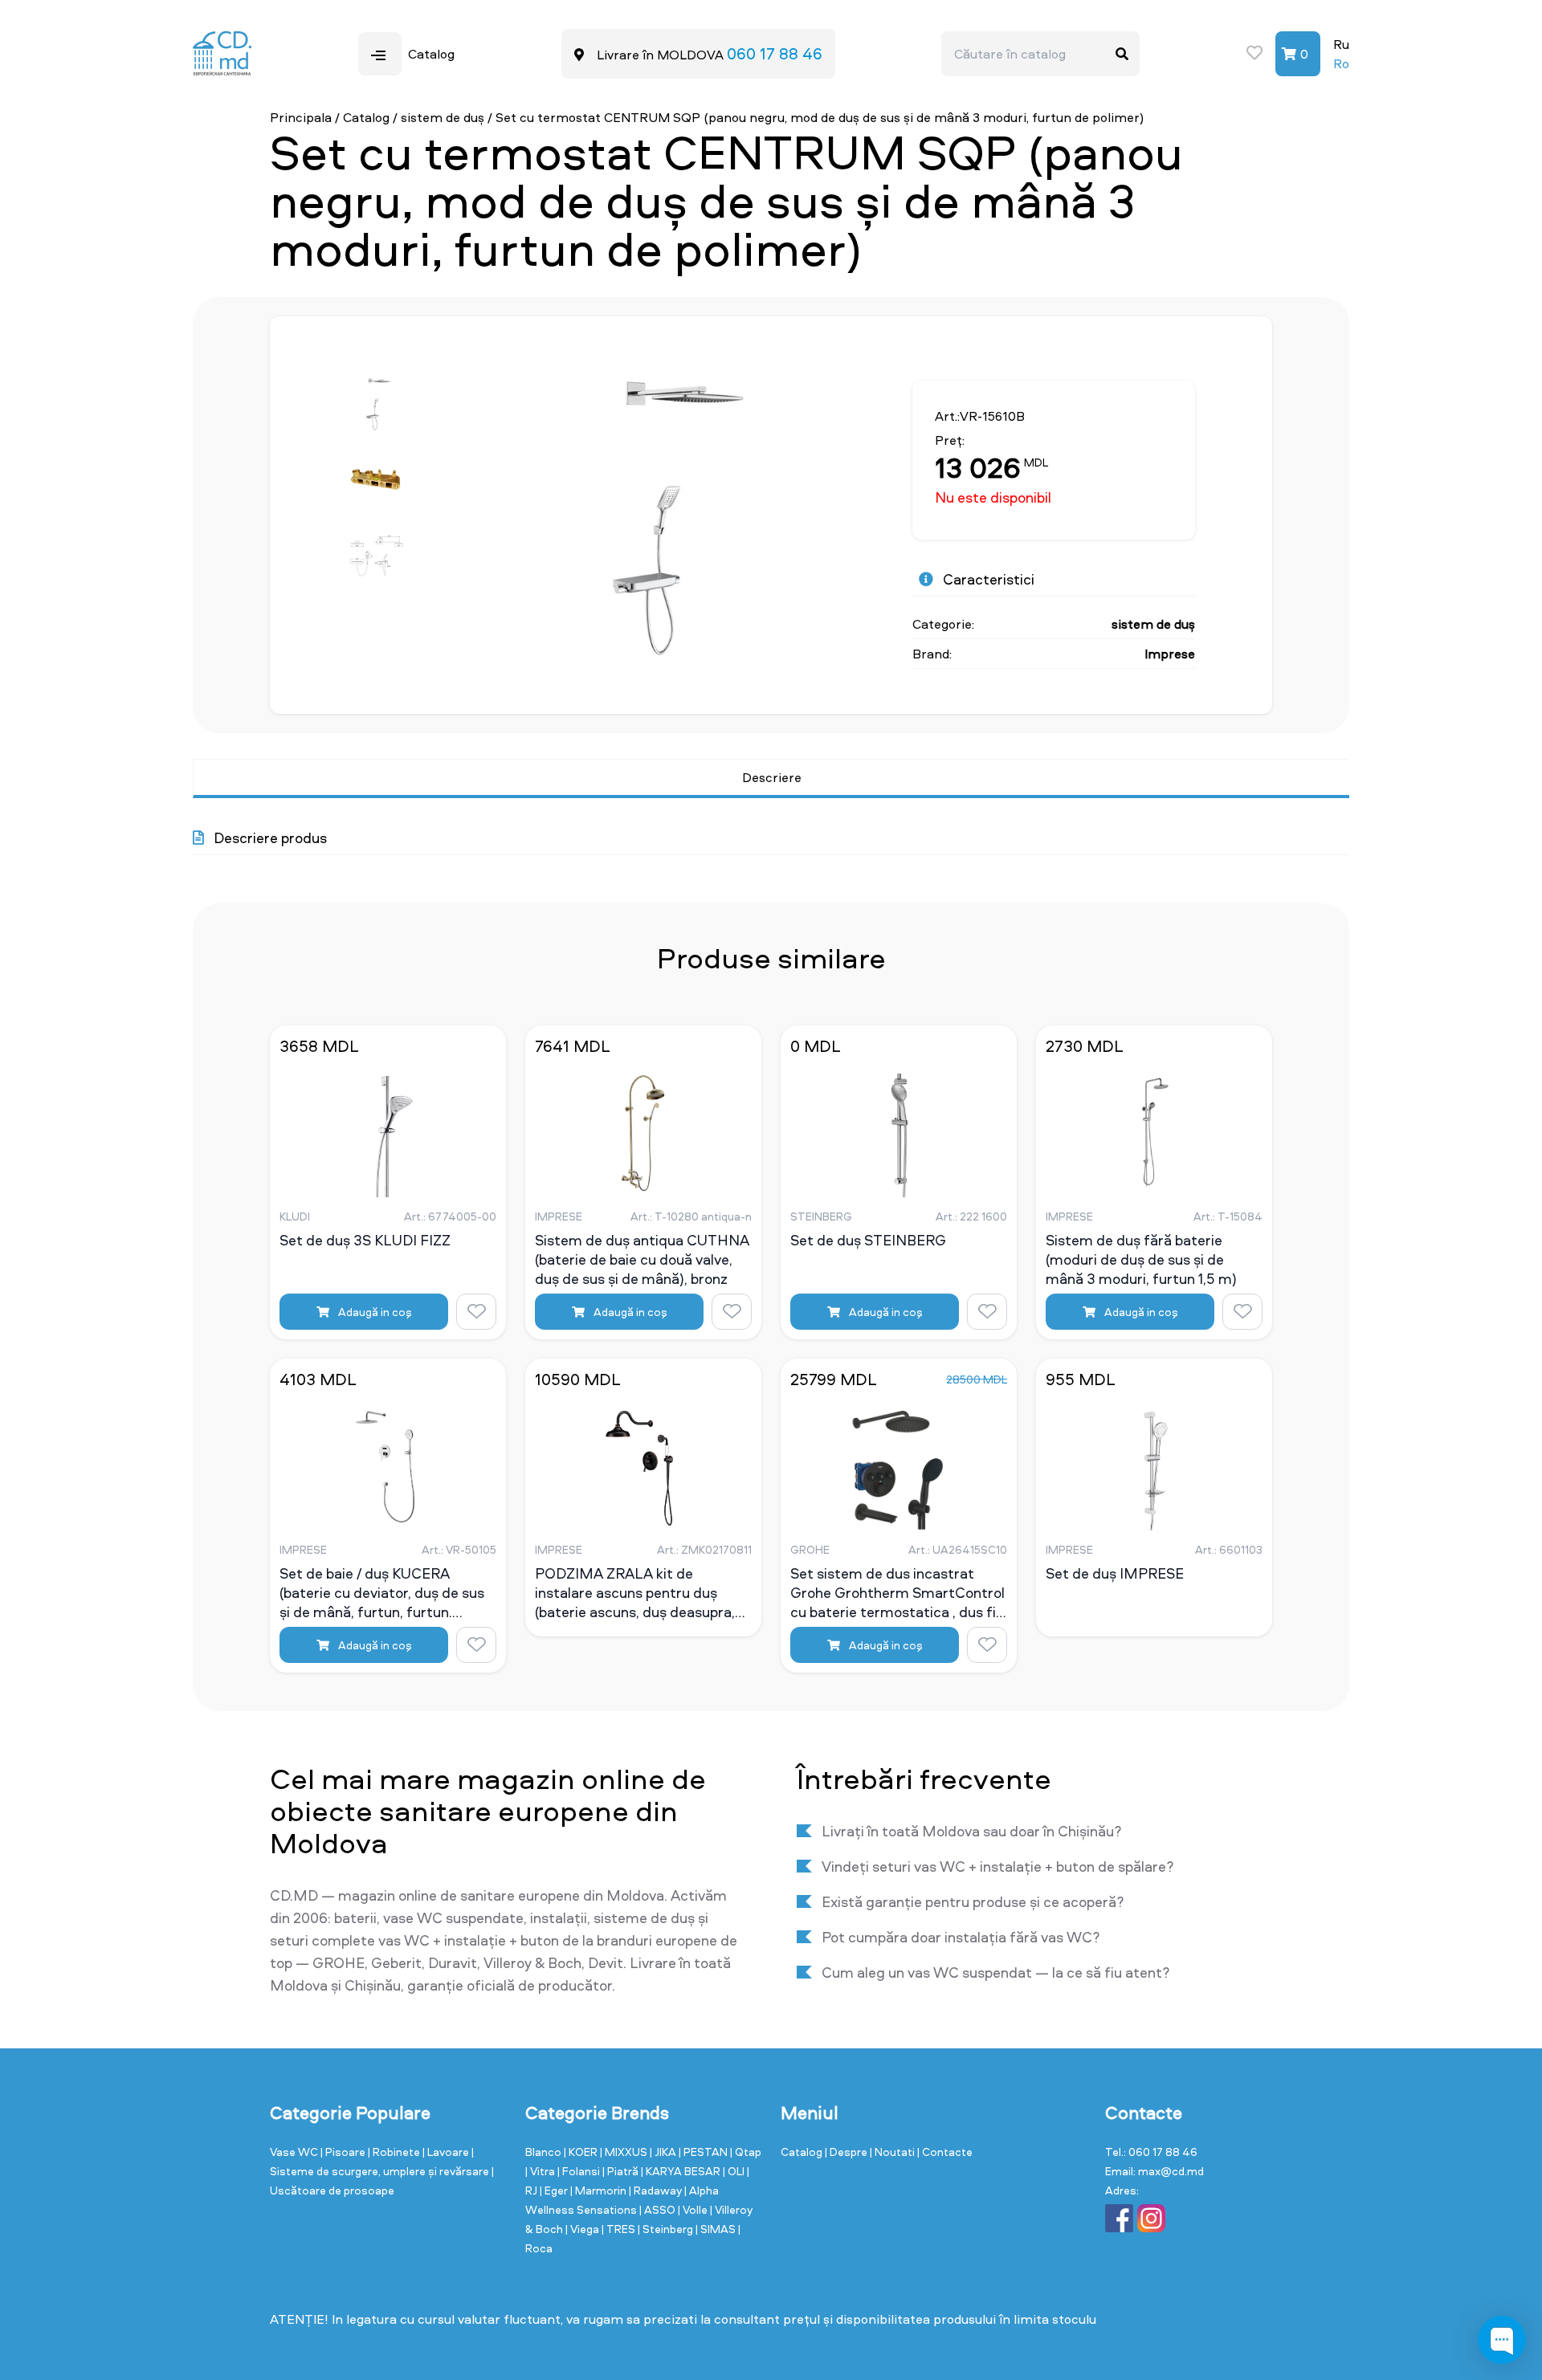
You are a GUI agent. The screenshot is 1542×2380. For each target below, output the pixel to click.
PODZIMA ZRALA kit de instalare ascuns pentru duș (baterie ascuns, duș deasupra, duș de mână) (635, 1592)
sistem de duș (444, 117)
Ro (1341, 63)
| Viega (583, 2229)
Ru (1341, 44)
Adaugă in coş (374, 1312)
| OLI (735, 2171)
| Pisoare (344, 2152)
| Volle (694, 2209)
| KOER (582, 2152)
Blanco (545, 2152)
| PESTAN (704, 2152)
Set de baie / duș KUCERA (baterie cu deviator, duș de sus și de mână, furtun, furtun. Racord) (382, 1592)
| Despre (847, 2152)
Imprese (1170, 654)
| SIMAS (717, 2229)
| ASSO (659, 2209)
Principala (301, 117)
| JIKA (664, 2152)
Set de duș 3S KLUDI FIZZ (365, 1241)
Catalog (366, 117)
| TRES (620, 2229)
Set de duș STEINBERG (868, 1241)
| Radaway (657, 2190)
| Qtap (746, 2152)
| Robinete (395, 2152)
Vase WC (295, 2152)
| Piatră (622, 2171)
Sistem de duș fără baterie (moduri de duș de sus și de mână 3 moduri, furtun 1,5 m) (1141, 1259)
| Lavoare (447, 2152)
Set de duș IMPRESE (1115, 1574)
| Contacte (945, 2152)
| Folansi (580, 2171)
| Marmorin (600, 2190)
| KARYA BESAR (682, 2171)
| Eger (555, 2190)
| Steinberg (667, 2229)
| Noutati (893, 2152)
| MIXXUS (625, 2152)
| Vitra (541, 2171)
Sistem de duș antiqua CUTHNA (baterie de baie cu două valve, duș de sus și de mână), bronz (642, 1259)
